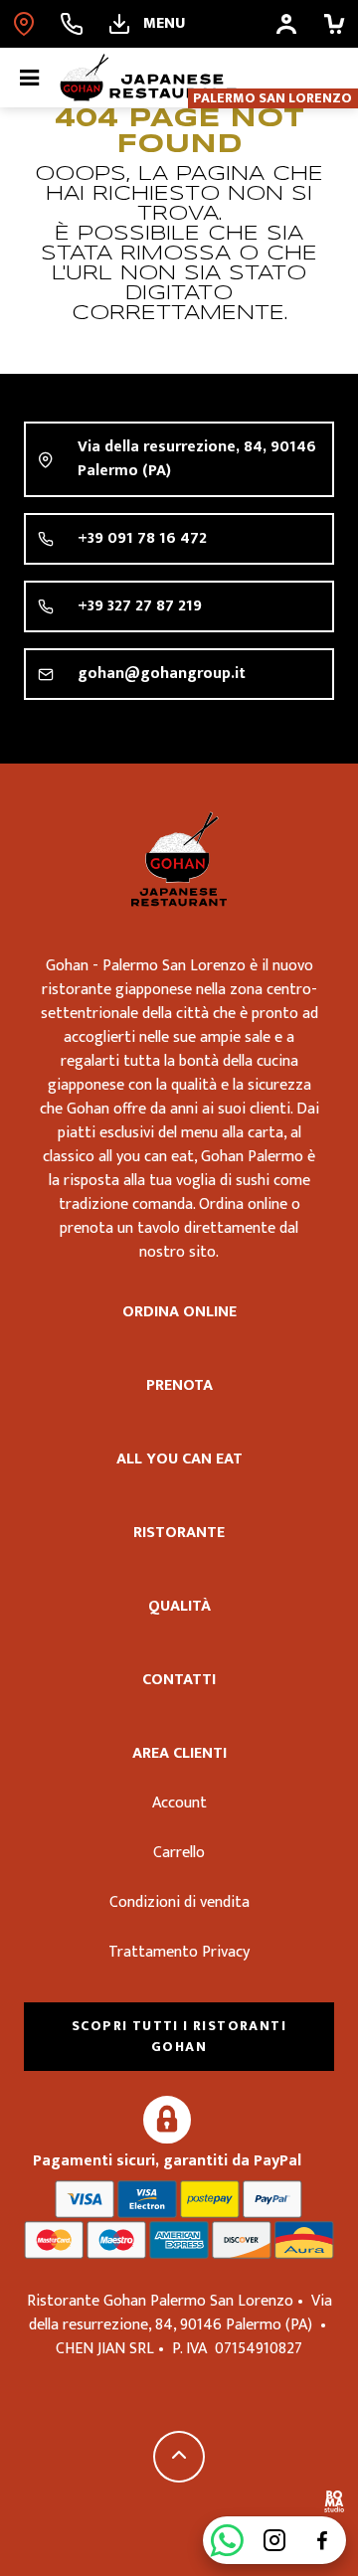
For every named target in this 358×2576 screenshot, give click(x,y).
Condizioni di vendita (179, 1902)
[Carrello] (334, 24)
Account (179, 1803)
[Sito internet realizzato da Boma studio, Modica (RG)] (334, 2504)
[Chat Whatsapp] (227, 2540)
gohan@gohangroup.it (162, 674)
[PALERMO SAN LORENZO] (24, 24)
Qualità (179, 1606)
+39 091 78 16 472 (142, 538)
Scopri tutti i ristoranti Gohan (179, 2036)
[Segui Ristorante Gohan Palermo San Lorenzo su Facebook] (322, 2540)
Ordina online (179, 1312)
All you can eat (179, 1459)
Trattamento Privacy (179, 1952)
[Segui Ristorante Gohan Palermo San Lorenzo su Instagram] (274, 2540)
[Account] (286, 24)
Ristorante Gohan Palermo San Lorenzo (179, 859)
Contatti (179, 1680)
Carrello (179, 1853)
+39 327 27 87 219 (140, 606)
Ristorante (179, 1533)
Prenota (179, 1385)
